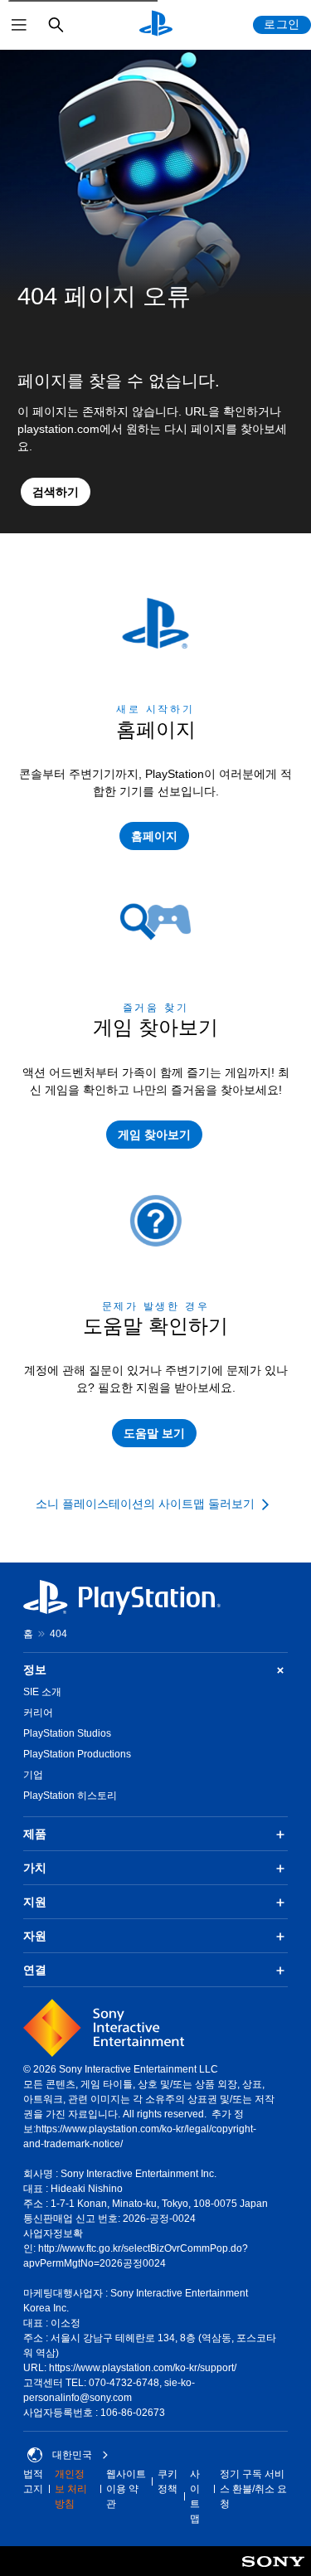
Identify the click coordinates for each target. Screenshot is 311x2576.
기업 (33, 1775)
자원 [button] (35, 1936)
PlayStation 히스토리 (70, 1796)
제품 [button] (35, 1834)
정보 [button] (35, 1670)
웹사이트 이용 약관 (126, 2489)
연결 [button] (35, 1970)
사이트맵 (195, 2496)
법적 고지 (33, 2481)
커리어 (38, 1713)
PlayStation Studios (67, 1733)
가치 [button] (35, 1868)
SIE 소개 (42, 1692)
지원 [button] (35, 1902)
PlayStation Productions (77, 1754)
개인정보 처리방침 (71, 2489)
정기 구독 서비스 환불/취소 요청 (253, 2489)
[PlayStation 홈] (156, 25)
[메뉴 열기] (19, 25)
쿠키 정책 (168, 2481)
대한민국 (72, 2455)
